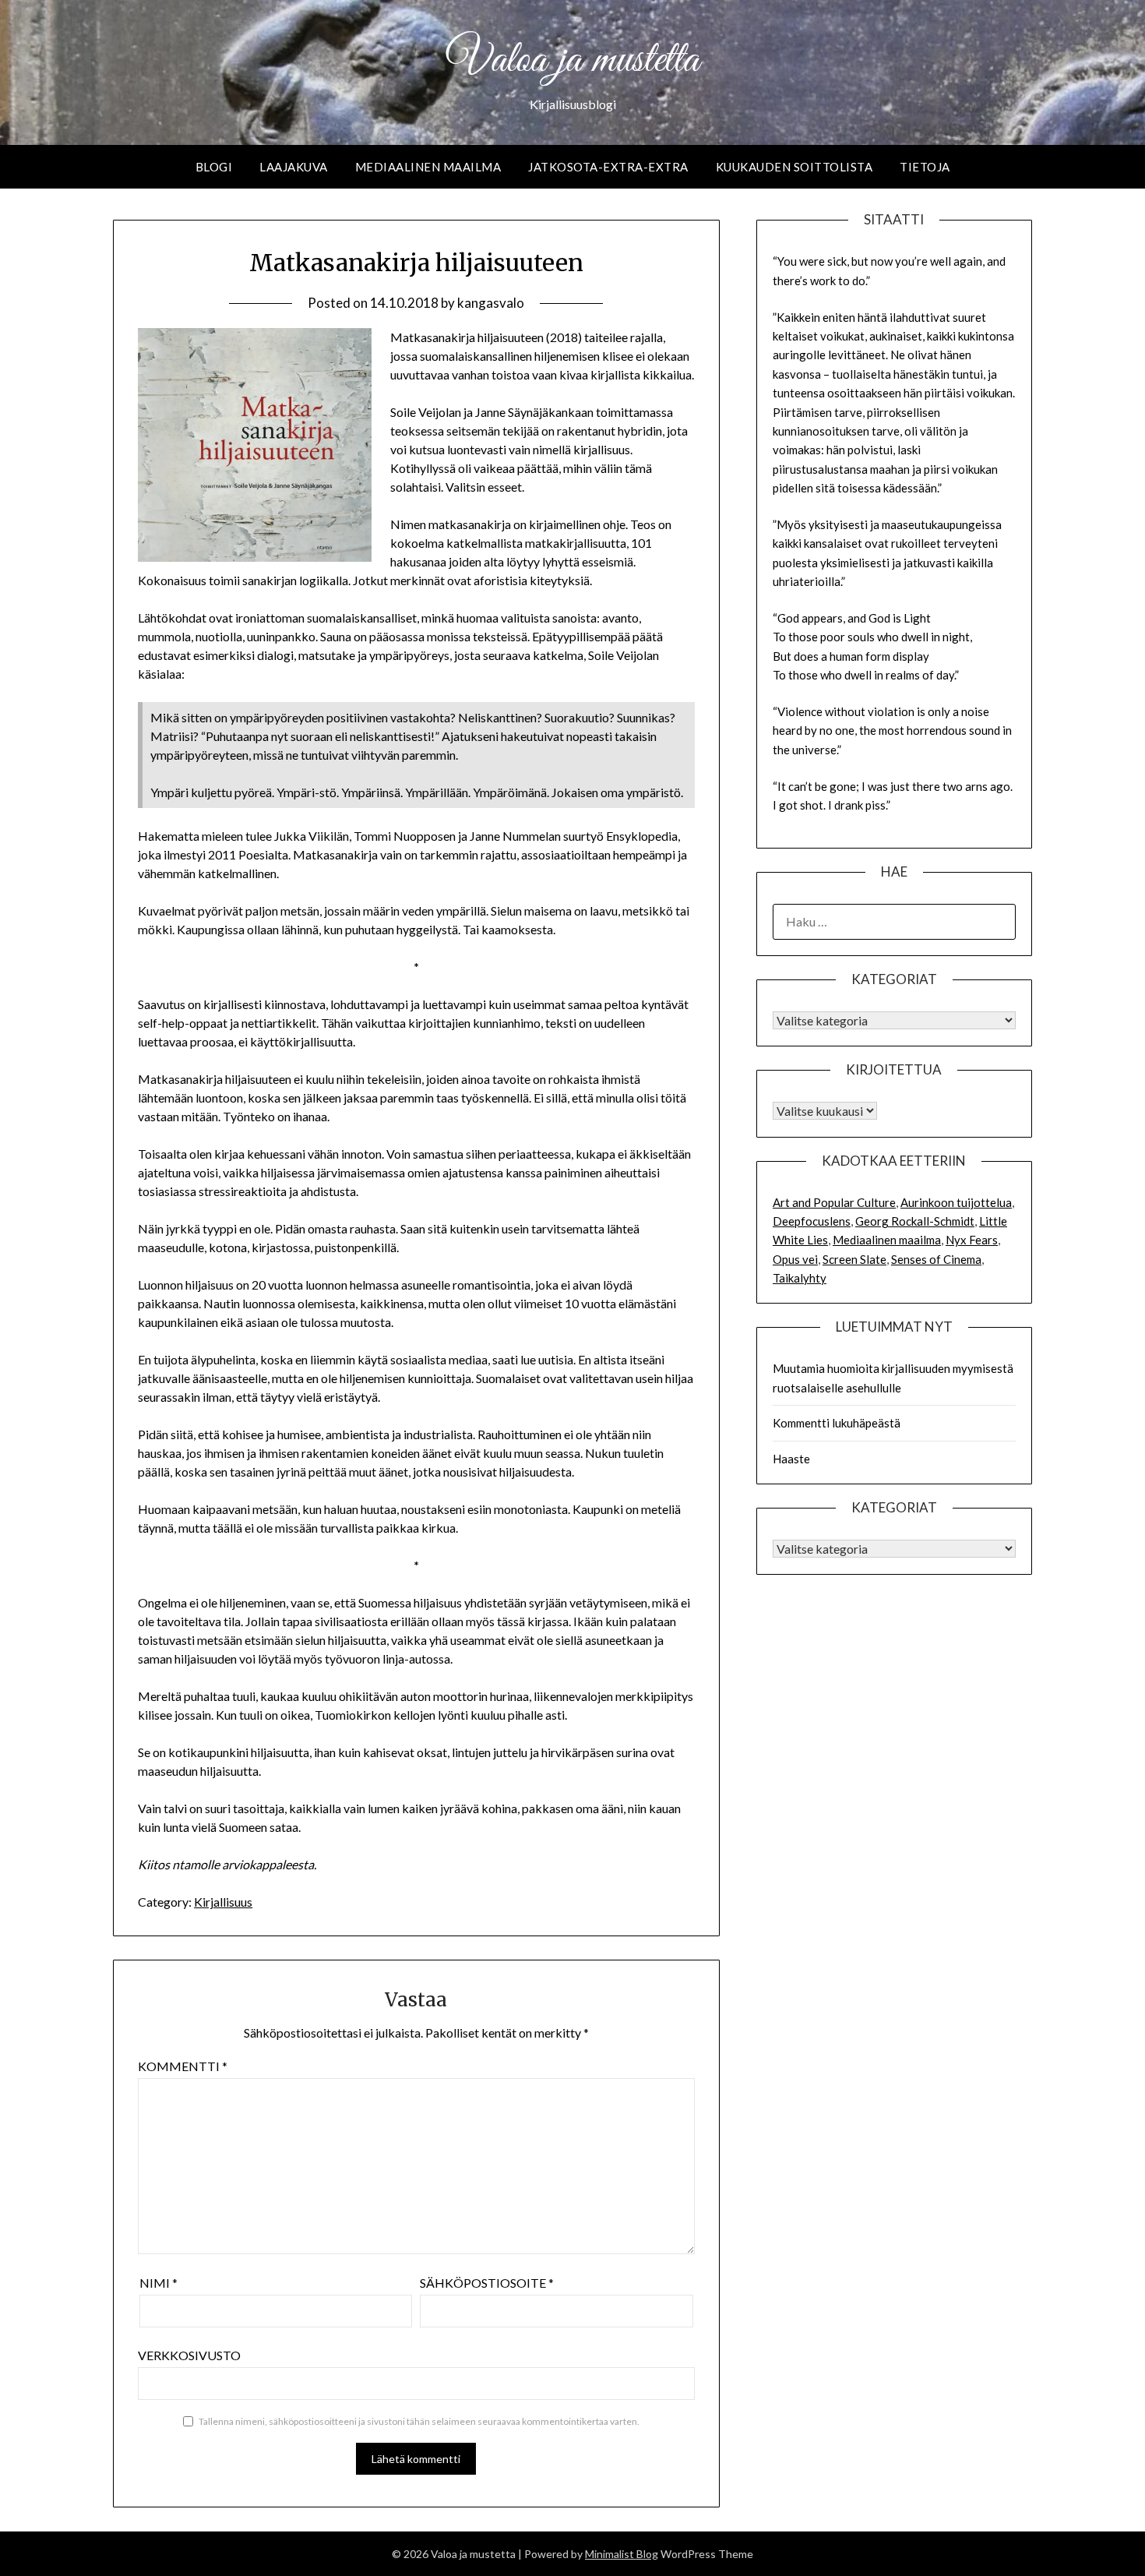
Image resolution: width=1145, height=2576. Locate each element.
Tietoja (925, 167)
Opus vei (795, 1259)
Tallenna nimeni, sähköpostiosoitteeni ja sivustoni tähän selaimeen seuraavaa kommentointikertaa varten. (419, 2421)
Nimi (159, 2283)
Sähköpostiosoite (487, 2283)
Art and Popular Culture (834, 1202)
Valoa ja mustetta (572, 61)
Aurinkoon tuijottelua (956, 1202)
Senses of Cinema (936, 1259)
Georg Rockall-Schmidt (915, 1221)
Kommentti (183, 2066)
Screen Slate (854, 1259)
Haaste (791, 1459)
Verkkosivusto (189, 2355)
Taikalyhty (800, 1278)
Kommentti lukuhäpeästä (837, 1423)
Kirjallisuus (223, 1902)
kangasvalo (491, 303)
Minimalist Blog (622, 2554)
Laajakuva (294, 167)
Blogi (214, 167)
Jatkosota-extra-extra (608, 167)
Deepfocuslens (812, 1221)
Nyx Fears (972, 1240)
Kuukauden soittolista (794, 167)
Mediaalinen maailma (428, 167)
